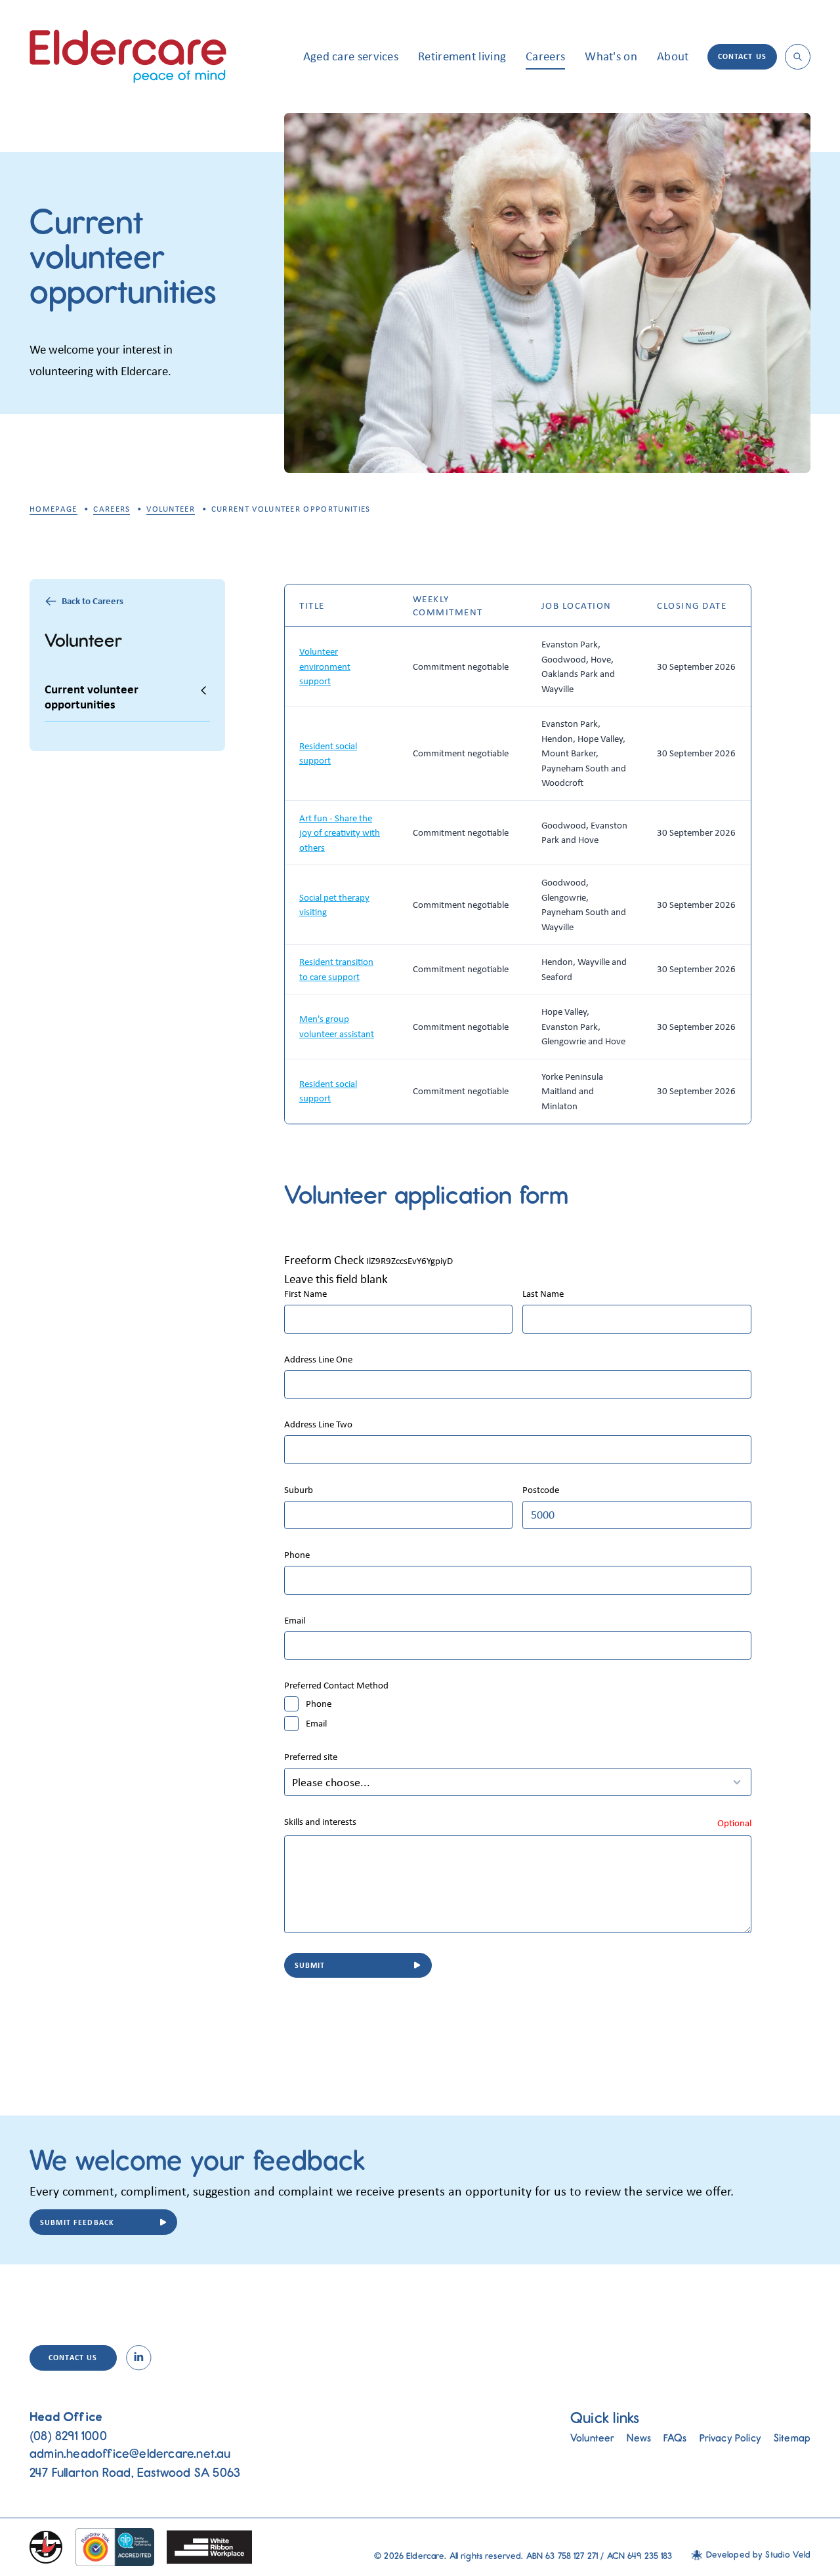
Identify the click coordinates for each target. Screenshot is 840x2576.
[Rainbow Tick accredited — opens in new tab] (115, 2547)
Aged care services (351, 56)
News (639, 2438)
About (673, 56)
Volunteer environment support (325, 666)
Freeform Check (324, 1259)
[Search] (798, 57)
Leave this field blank (336, 1278)
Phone (297, 1555)
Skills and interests (320, 1822)
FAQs (675, 2438)
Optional (734, 1823)
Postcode (541, 1490)
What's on (611, 56)
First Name (305, 1294)
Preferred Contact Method (336, 1686)
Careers (545, 56)
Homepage (53, 509)
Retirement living (462, 56)
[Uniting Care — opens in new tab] (46, 2547)
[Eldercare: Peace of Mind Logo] (128, 56)
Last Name (543, 1294)
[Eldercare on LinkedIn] (139, 2358)
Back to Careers (93, 601)
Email (295, 1621)
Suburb (299, 1490)
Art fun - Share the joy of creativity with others (340, 833)
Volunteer (171, 509)
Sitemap (792, 2438)
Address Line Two (318, 1424)
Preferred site (311, 1757)
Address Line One (318, 1360)
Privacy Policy (730, 2438)
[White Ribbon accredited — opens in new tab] (209, 2547)
